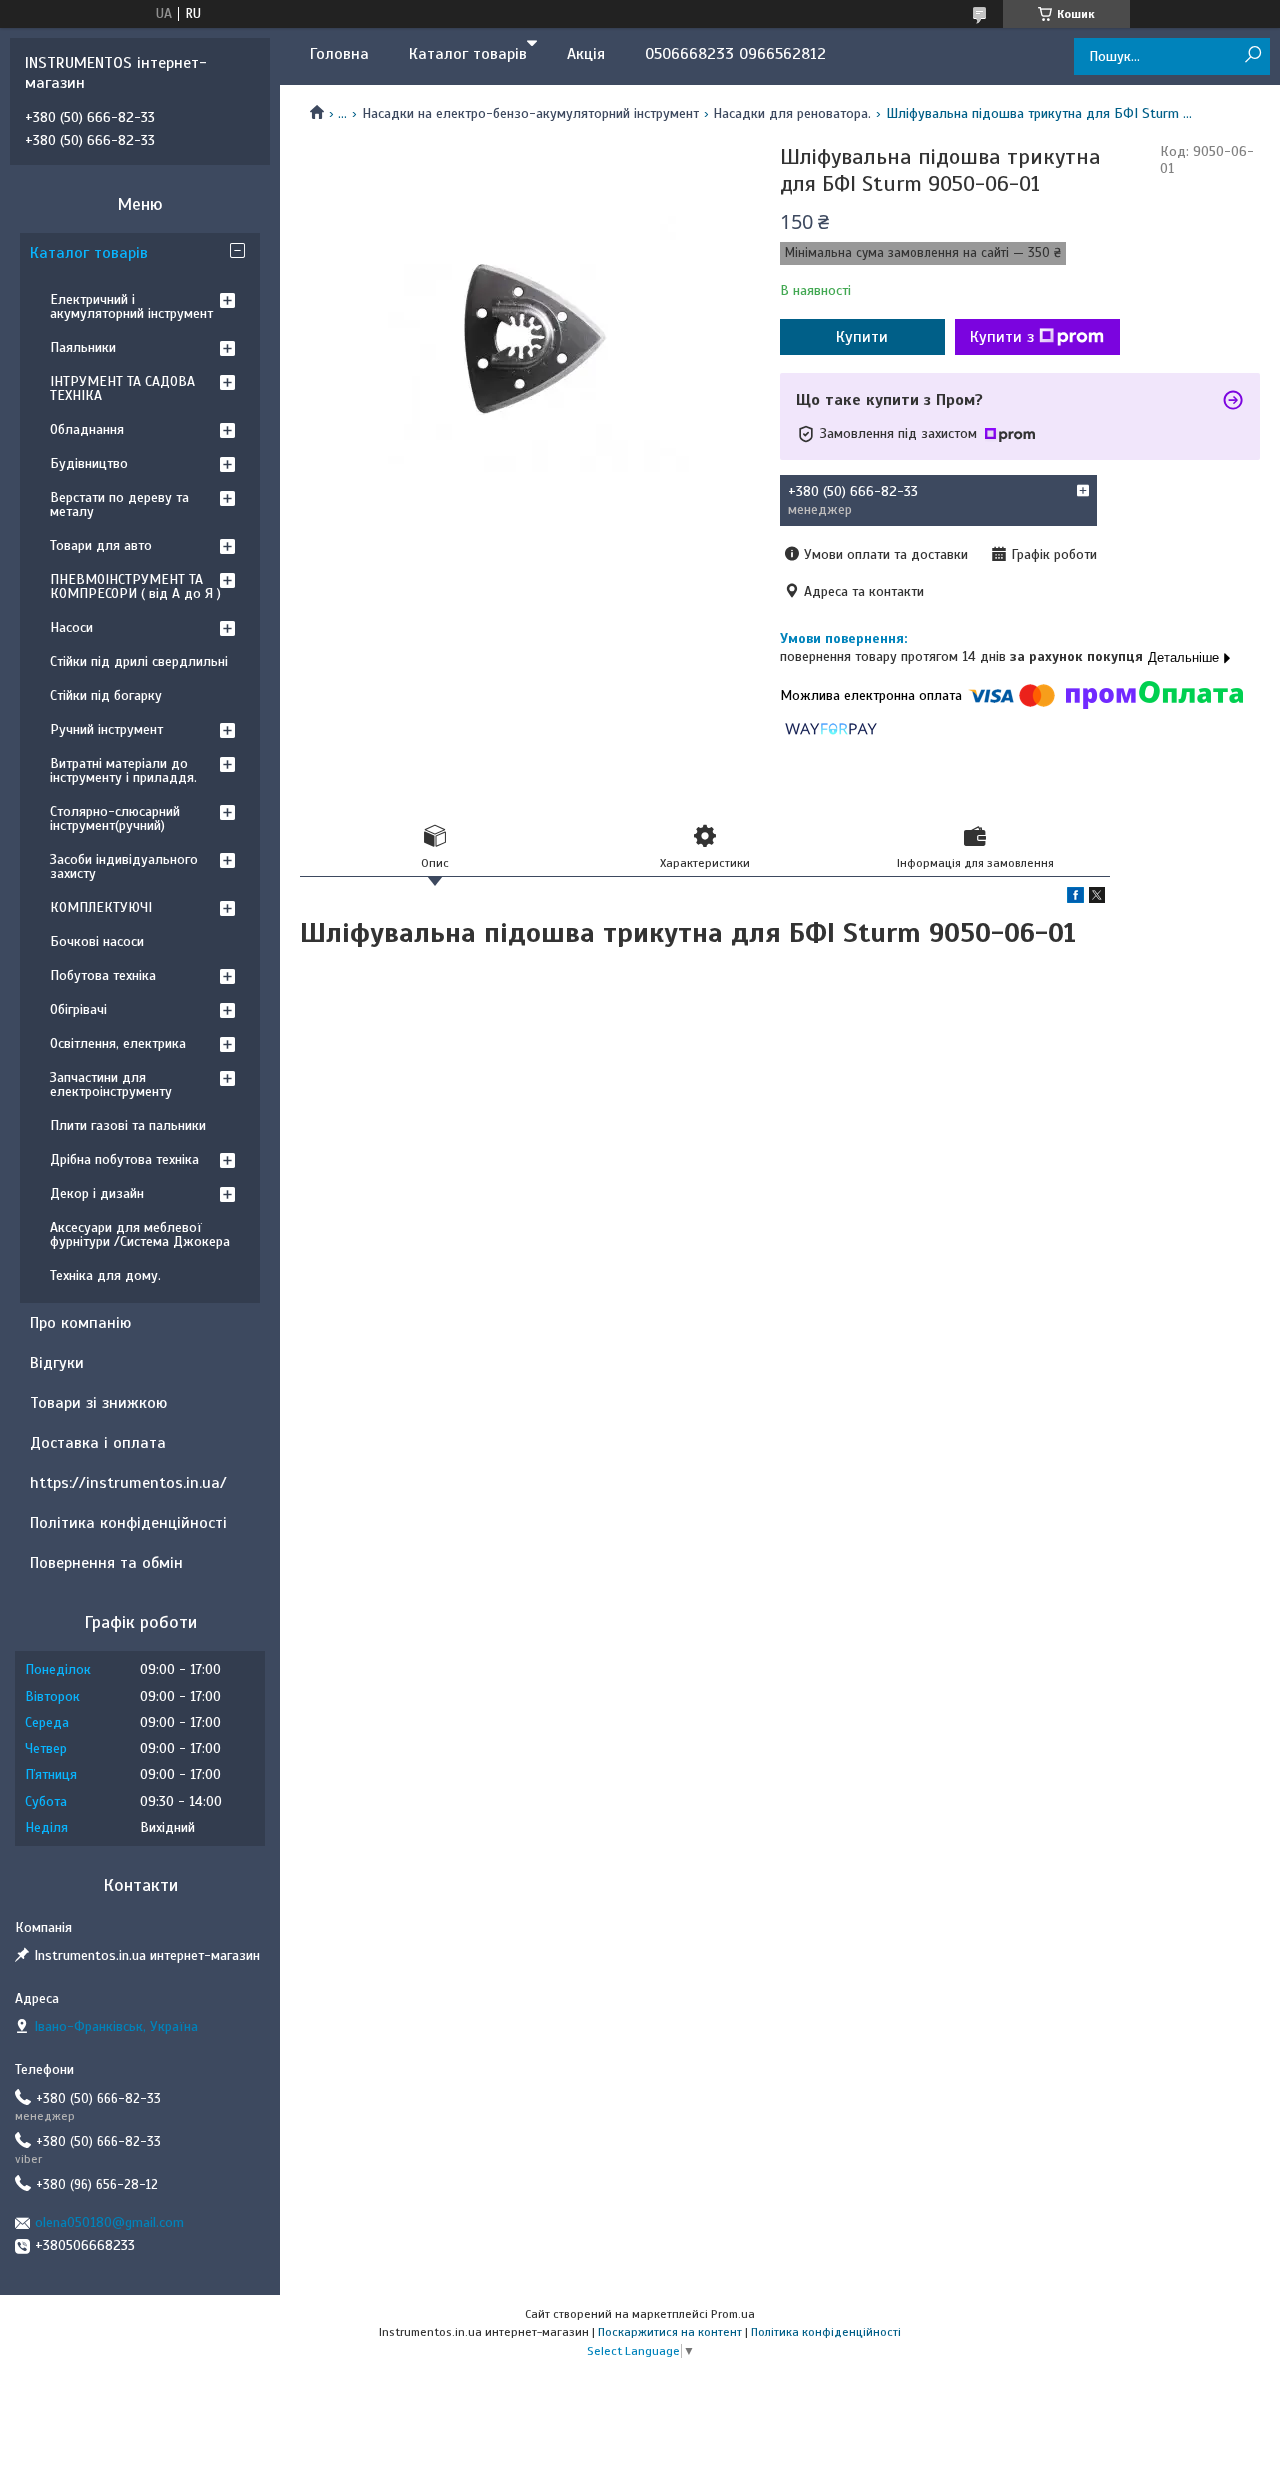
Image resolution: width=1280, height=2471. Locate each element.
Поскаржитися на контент (670, 2332)
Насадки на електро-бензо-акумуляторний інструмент (530, 113)
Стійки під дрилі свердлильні (139, 661)
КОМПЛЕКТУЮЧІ (101, 907)
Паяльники (83, 347)
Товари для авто (101, 545)
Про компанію (80, 1323)
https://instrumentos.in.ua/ (128, 1483)
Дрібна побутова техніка (124, 1159)
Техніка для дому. (105, 1275)
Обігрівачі (78, 1009)
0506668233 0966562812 (735, 54)
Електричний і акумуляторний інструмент (131, 306)
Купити (862, 337)
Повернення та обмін (106, 1563)
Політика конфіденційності (128, 1523)
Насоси (71, 627)
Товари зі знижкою (98, 1403)
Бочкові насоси (97, 941)
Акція (586, 54)
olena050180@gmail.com (109, 2222)
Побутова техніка (103, 975)
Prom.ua (733, 2314)
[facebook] (1075, 898)
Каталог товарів (468, 54)
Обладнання (87, 429)
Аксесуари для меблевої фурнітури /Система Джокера (140, 1234)
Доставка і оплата (98, 1443)
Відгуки (57, 1363)
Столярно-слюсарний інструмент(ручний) (115, 818)
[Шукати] (1252, 55)
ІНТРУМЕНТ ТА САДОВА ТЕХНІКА (122, 388)
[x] (1097, 898)
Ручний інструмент (106, 729)
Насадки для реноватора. (792, 113)
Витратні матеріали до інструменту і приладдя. (123, 770)
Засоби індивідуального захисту (124, 866)
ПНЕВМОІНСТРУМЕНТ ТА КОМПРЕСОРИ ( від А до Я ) (135, 586)
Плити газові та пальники (128, 1125)
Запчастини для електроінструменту (111, 1084)
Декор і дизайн (97, 1193)
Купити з (1002, 337)
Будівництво (89, 463)
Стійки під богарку (106, 695)
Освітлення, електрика (118, 1043)
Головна (339, 54)
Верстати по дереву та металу (119, 504)
